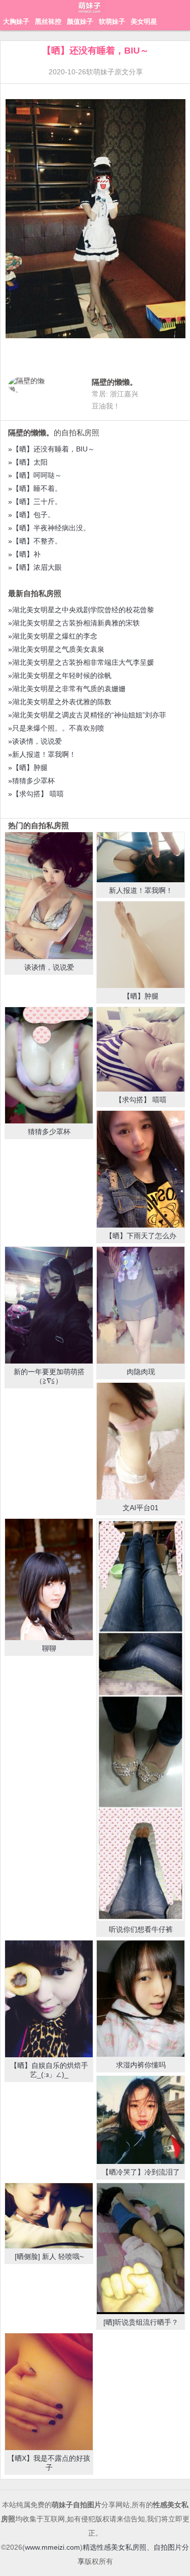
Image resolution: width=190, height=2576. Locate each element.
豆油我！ (106, 406)
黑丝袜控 (48, 21)
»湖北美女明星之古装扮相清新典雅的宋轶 (74, 623)
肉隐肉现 (141, 1372)
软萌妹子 (112, 21)
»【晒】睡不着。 (35, 488)
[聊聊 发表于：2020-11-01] (49, 1579)
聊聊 (49, 1648)
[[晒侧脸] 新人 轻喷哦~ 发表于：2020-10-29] (49, 2216)
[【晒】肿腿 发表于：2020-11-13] (141, 944)
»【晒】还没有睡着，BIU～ (51, 449)
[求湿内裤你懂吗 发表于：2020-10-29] (141, 1999)
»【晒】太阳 (28, 462)
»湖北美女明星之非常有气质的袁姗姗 (67, 689)
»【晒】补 (24, 554)
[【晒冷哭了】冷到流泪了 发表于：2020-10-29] (141, 2120)
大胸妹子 (16, 21)
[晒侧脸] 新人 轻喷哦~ (49, 2256)
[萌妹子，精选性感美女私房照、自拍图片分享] (90, 13)
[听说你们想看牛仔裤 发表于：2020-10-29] (141, 1720)
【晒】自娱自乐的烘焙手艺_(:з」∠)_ (49, 2070)
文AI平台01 (141, 1508)
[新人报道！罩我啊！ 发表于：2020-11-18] (141, 857)
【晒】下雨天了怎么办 (141, 1236)
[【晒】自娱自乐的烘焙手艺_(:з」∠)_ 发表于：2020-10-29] (49, 1999)
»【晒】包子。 (31, 515)
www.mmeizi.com (52, 2547)
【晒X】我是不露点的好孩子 (49, 2463)
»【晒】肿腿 (28, 767)
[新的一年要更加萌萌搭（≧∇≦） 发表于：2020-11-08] (49, 1305)
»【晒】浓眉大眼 (35, 567)
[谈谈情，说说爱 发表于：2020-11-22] (49, 896)
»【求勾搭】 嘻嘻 (36, 794)
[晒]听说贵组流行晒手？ (141, 2322)
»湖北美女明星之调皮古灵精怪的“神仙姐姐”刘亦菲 (87, 715)
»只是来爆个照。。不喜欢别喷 (56, 728)
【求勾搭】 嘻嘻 (141, 1100)
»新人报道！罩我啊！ (42, 754)
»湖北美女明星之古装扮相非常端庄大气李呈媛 (81, 662)
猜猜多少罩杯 (49, 1132)
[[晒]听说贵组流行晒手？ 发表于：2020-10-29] (141, 2249)
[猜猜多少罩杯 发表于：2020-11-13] (49, 1066)
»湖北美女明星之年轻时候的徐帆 (60, 675)
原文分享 (129, 72)
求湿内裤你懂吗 (141, 2065)
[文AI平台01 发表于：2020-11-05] (141, 1441)
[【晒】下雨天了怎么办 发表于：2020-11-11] (141, 1169)
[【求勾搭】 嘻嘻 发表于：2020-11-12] (141, 1050)
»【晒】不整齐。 (35, 541)
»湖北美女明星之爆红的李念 (53, 636)
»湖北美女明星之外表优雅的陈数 (60, 702)
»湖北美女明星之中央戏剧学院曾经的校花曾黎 (81, 610)
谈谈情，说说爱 (49, 967)
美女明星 (144, 21)
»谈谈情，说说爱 (35, 741)
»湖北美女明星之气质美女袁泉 (56, 649)
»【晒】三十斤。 (35, 502)
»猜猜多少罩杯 (31, 781)
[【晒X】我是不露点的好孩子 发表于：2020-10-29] (49, 2392)
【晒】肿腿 (141, 996)
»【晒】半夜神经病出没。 (49, 528)
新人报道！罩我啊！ (141, 890)
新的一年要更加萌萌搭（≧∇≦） (49, 1376)
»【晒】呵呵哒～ (35, 475)
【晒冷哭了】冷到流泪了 (141, 2172)
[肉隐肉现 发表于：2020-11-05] (141, 1305)
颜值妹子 (80, 21)
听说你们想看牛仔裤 (141, 1929)
